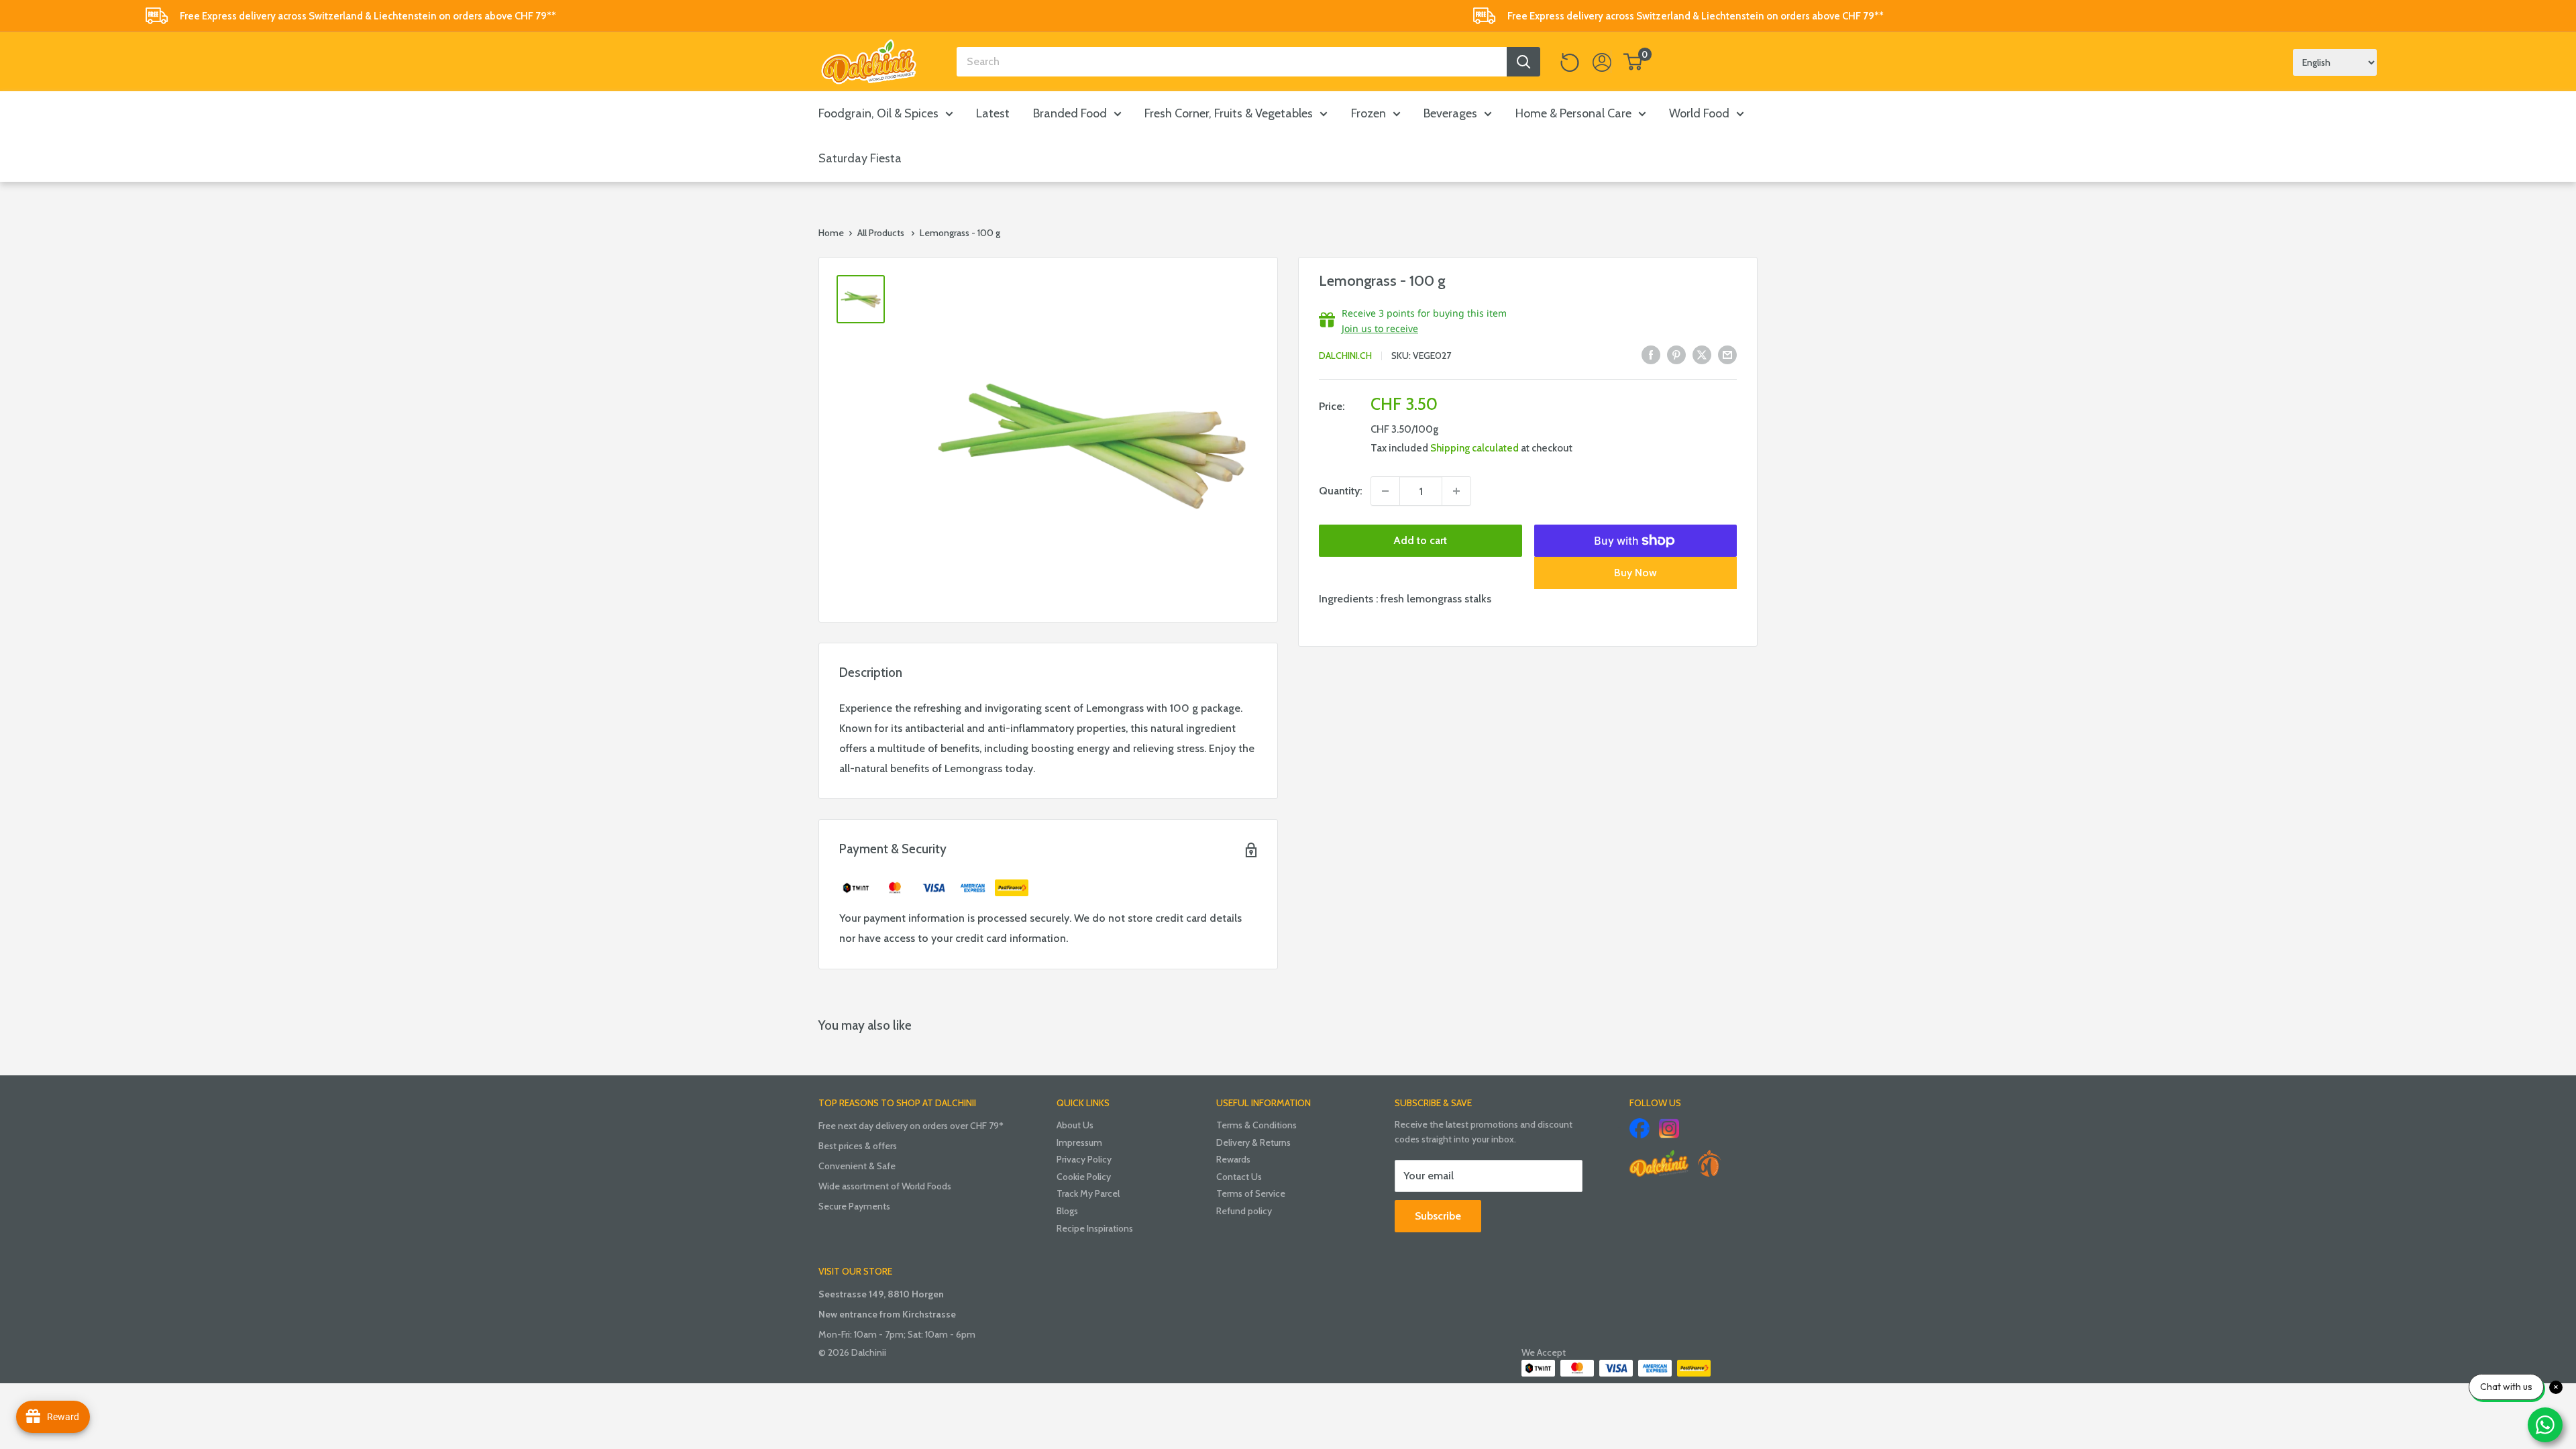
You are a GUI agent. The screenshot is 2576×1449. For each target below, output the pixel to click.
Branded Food (1070, 113)
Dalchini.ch (1345, 356)
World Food (1699, 113)
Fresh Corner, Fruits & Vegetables (1229, 113)
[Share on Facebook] (1651, 354)
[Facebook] (1640, 1128)
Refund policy (1244, 1211)
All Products (881, 233)
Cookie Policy (1084, 1177)
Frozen (1368, 113)
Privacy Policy (1084, 1159)
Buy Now (1635, 573)
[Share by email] (1727, 354)
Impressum (1079, 1142)
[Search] (1523, 62)
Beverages (1450, 113)
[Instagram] (1669, 1128)
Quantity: (1341, 491)
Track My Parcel (1088, 1193)
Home (831, 233)
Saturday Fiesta (860, 158)
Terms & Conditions (1256, 1125)
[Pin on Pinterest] (1676, 354)
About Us (1075, 1125)
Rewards (1233, 1159)
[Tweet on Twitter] (1702, 354)
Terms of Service (1251, 1193)
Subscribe (1438, 1216)
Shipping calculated (1474, 448)
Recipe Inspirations (1095, 1228)
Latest (993, 113)
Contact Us (1239, 1177)
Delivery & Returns (1253, 1142)
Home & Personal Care (1573, 113)
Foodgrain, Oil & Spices (878, 113)
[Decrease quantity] (1385, 491)
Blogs (1067, 1211)
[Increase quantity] (1456, 491)
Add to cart (1420, 540)
